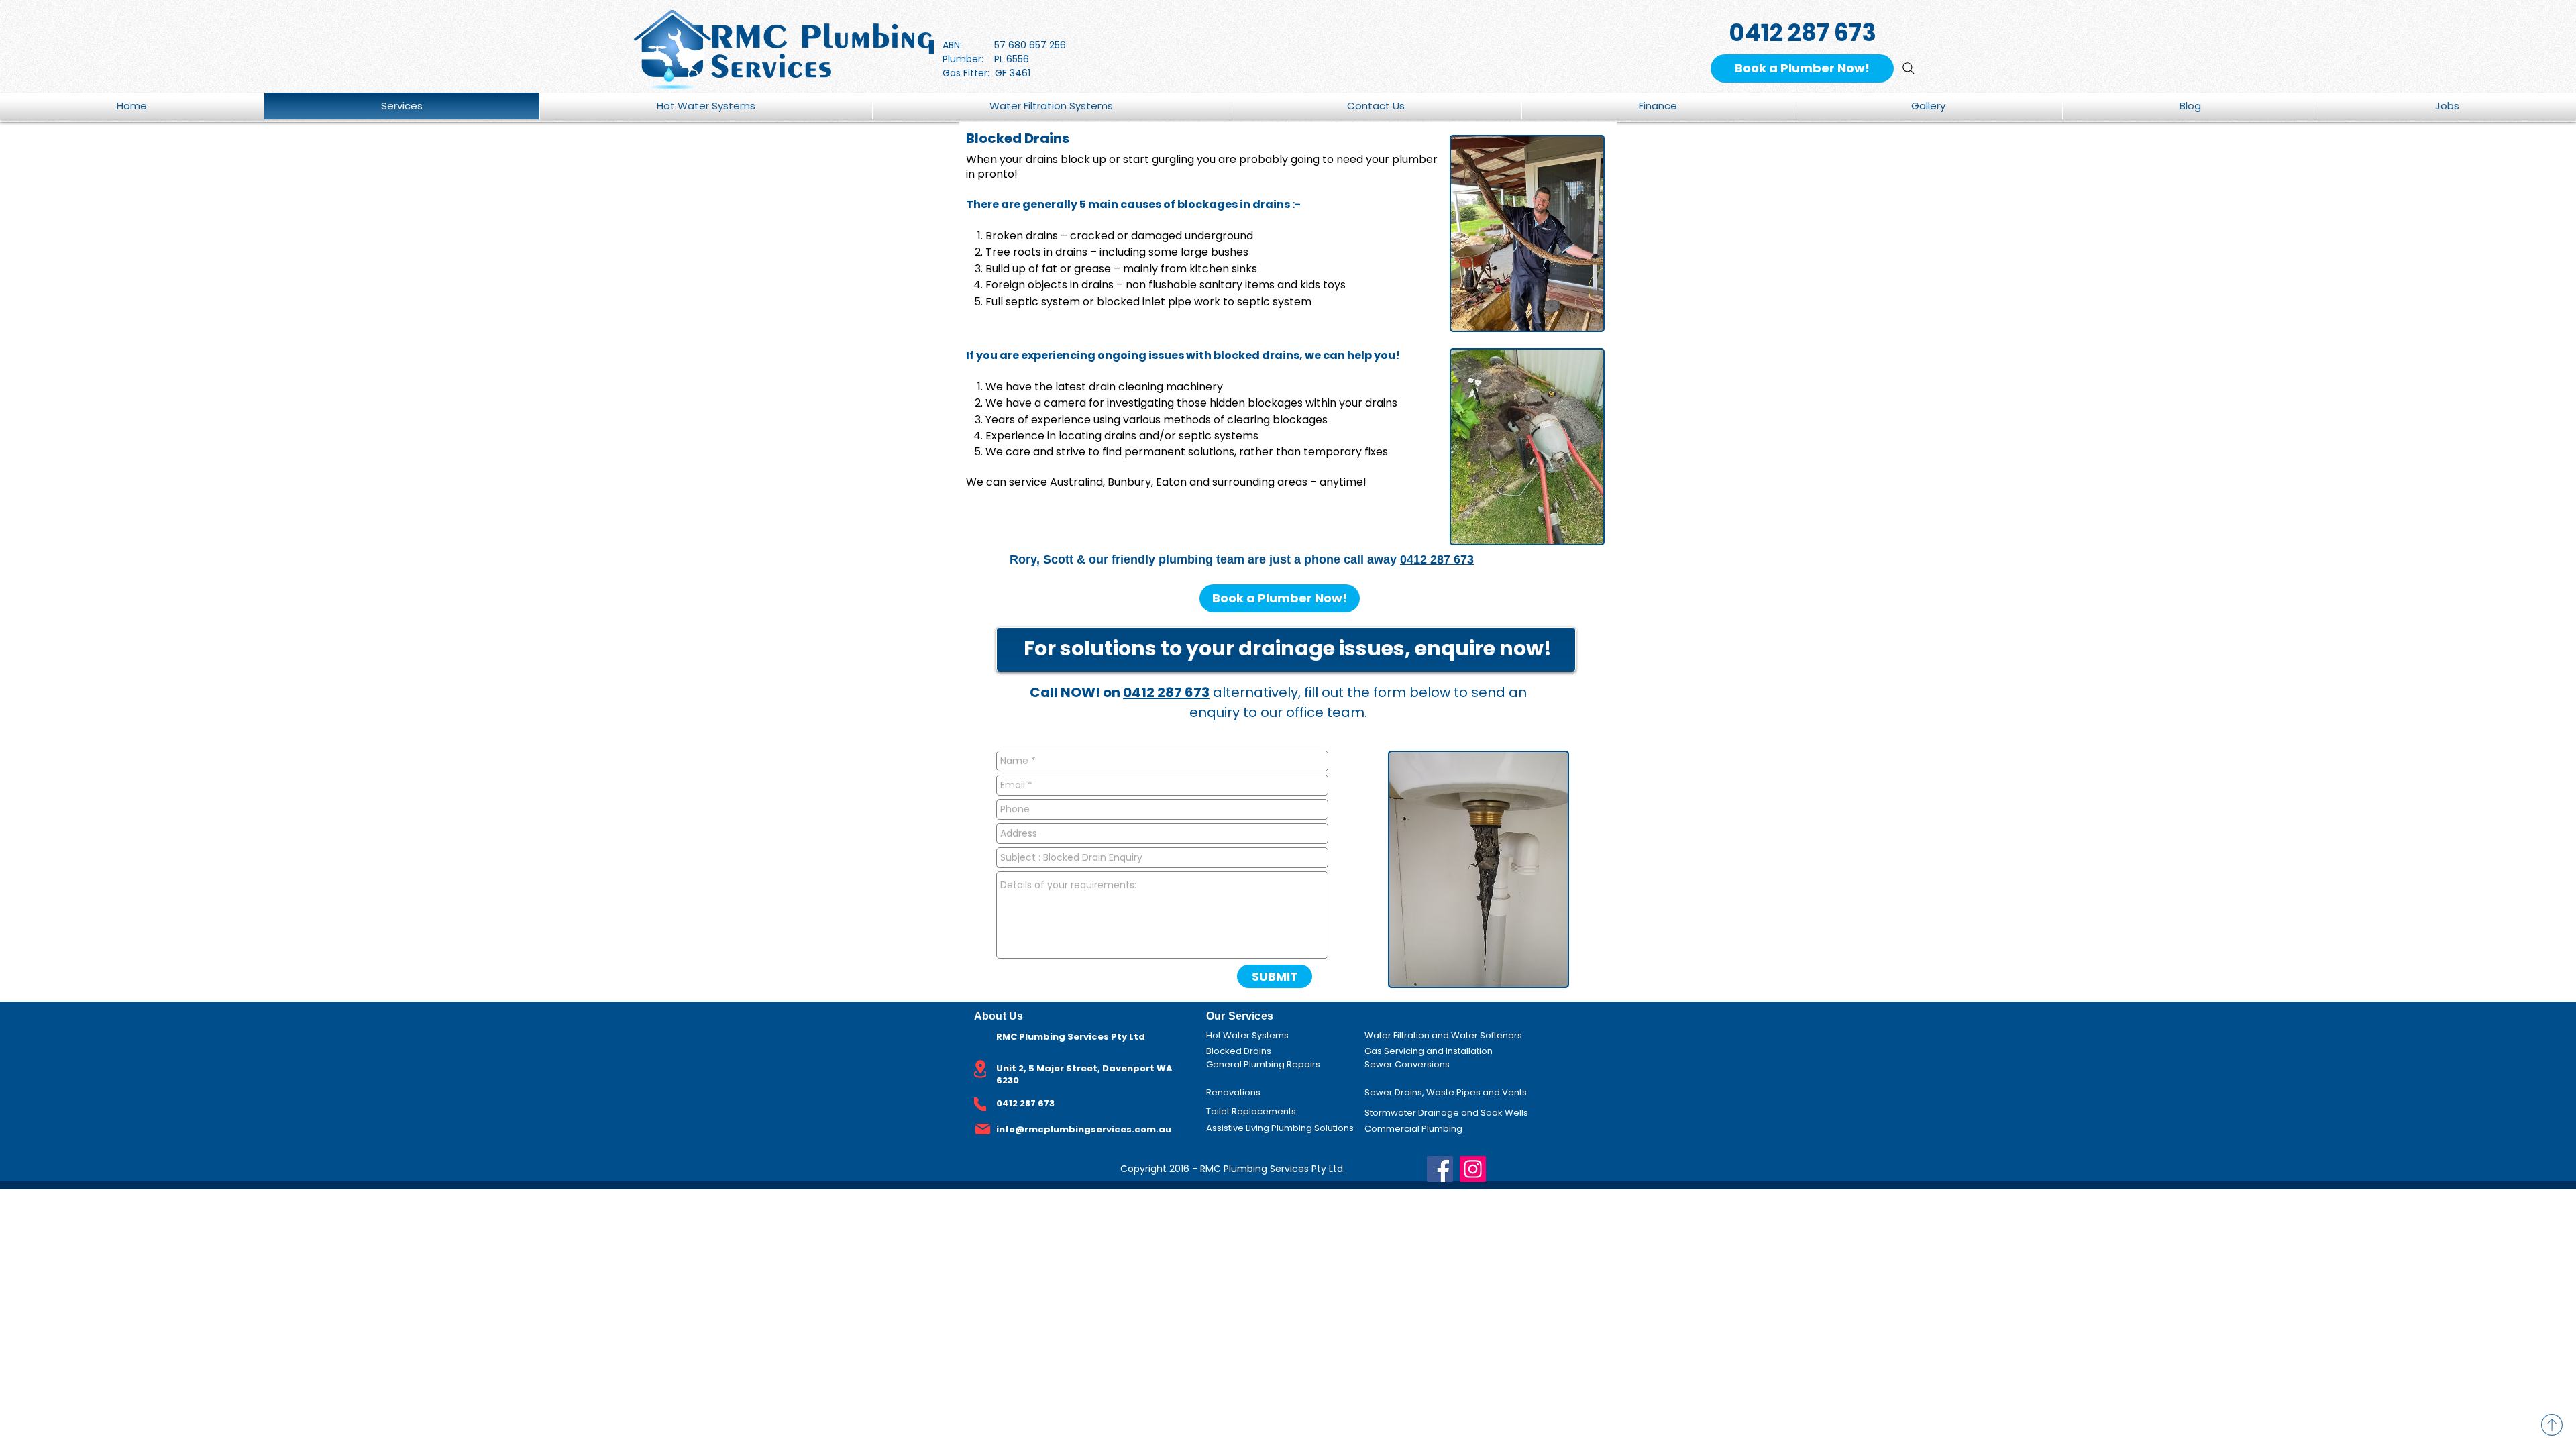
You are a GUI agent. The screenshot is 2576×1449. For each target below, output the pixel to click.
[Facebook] (1440, 1169)
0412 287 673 (1437, 559)
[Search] (1909, 68)
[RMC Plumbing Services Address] (980, 1069)
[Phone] (980, 1104)
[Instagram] (1473, 1169)
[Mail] (983, 1129)
